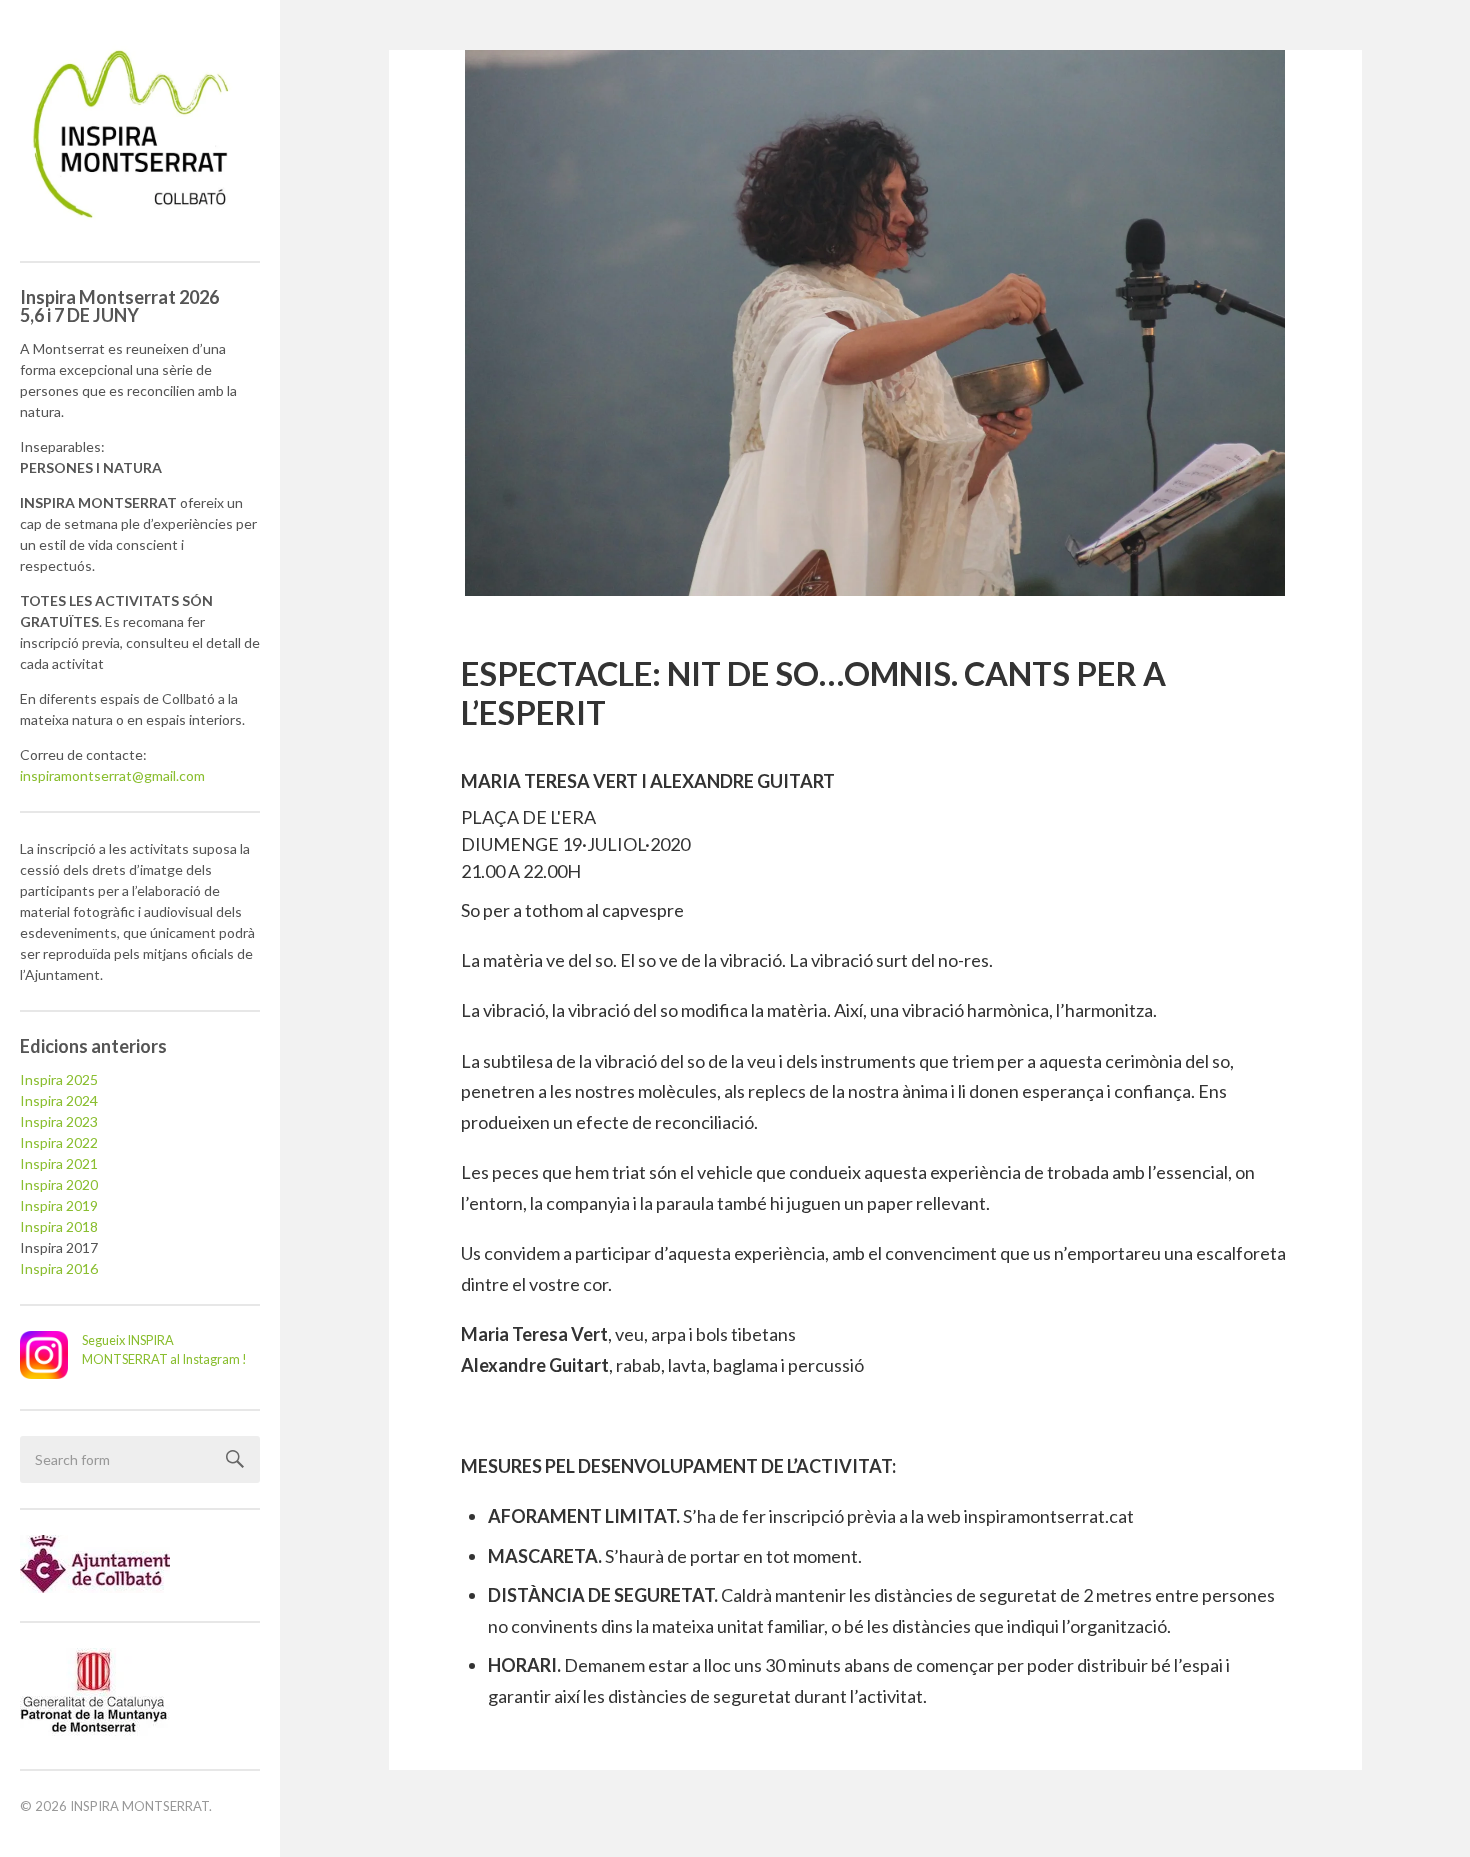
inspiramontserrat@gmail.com (112, 775)
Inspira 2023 (59, 1121)
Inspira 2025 (59, 1079)
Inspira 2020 (59, 1184)
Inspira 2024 (59, 1100)
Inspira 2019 (59, 1205)
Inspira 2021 (59, 1163)
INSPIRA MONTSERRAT (139, 1806)
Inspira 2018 (59, 1226)
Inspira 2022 (59, 1142)
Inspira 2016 (59, 1268)
